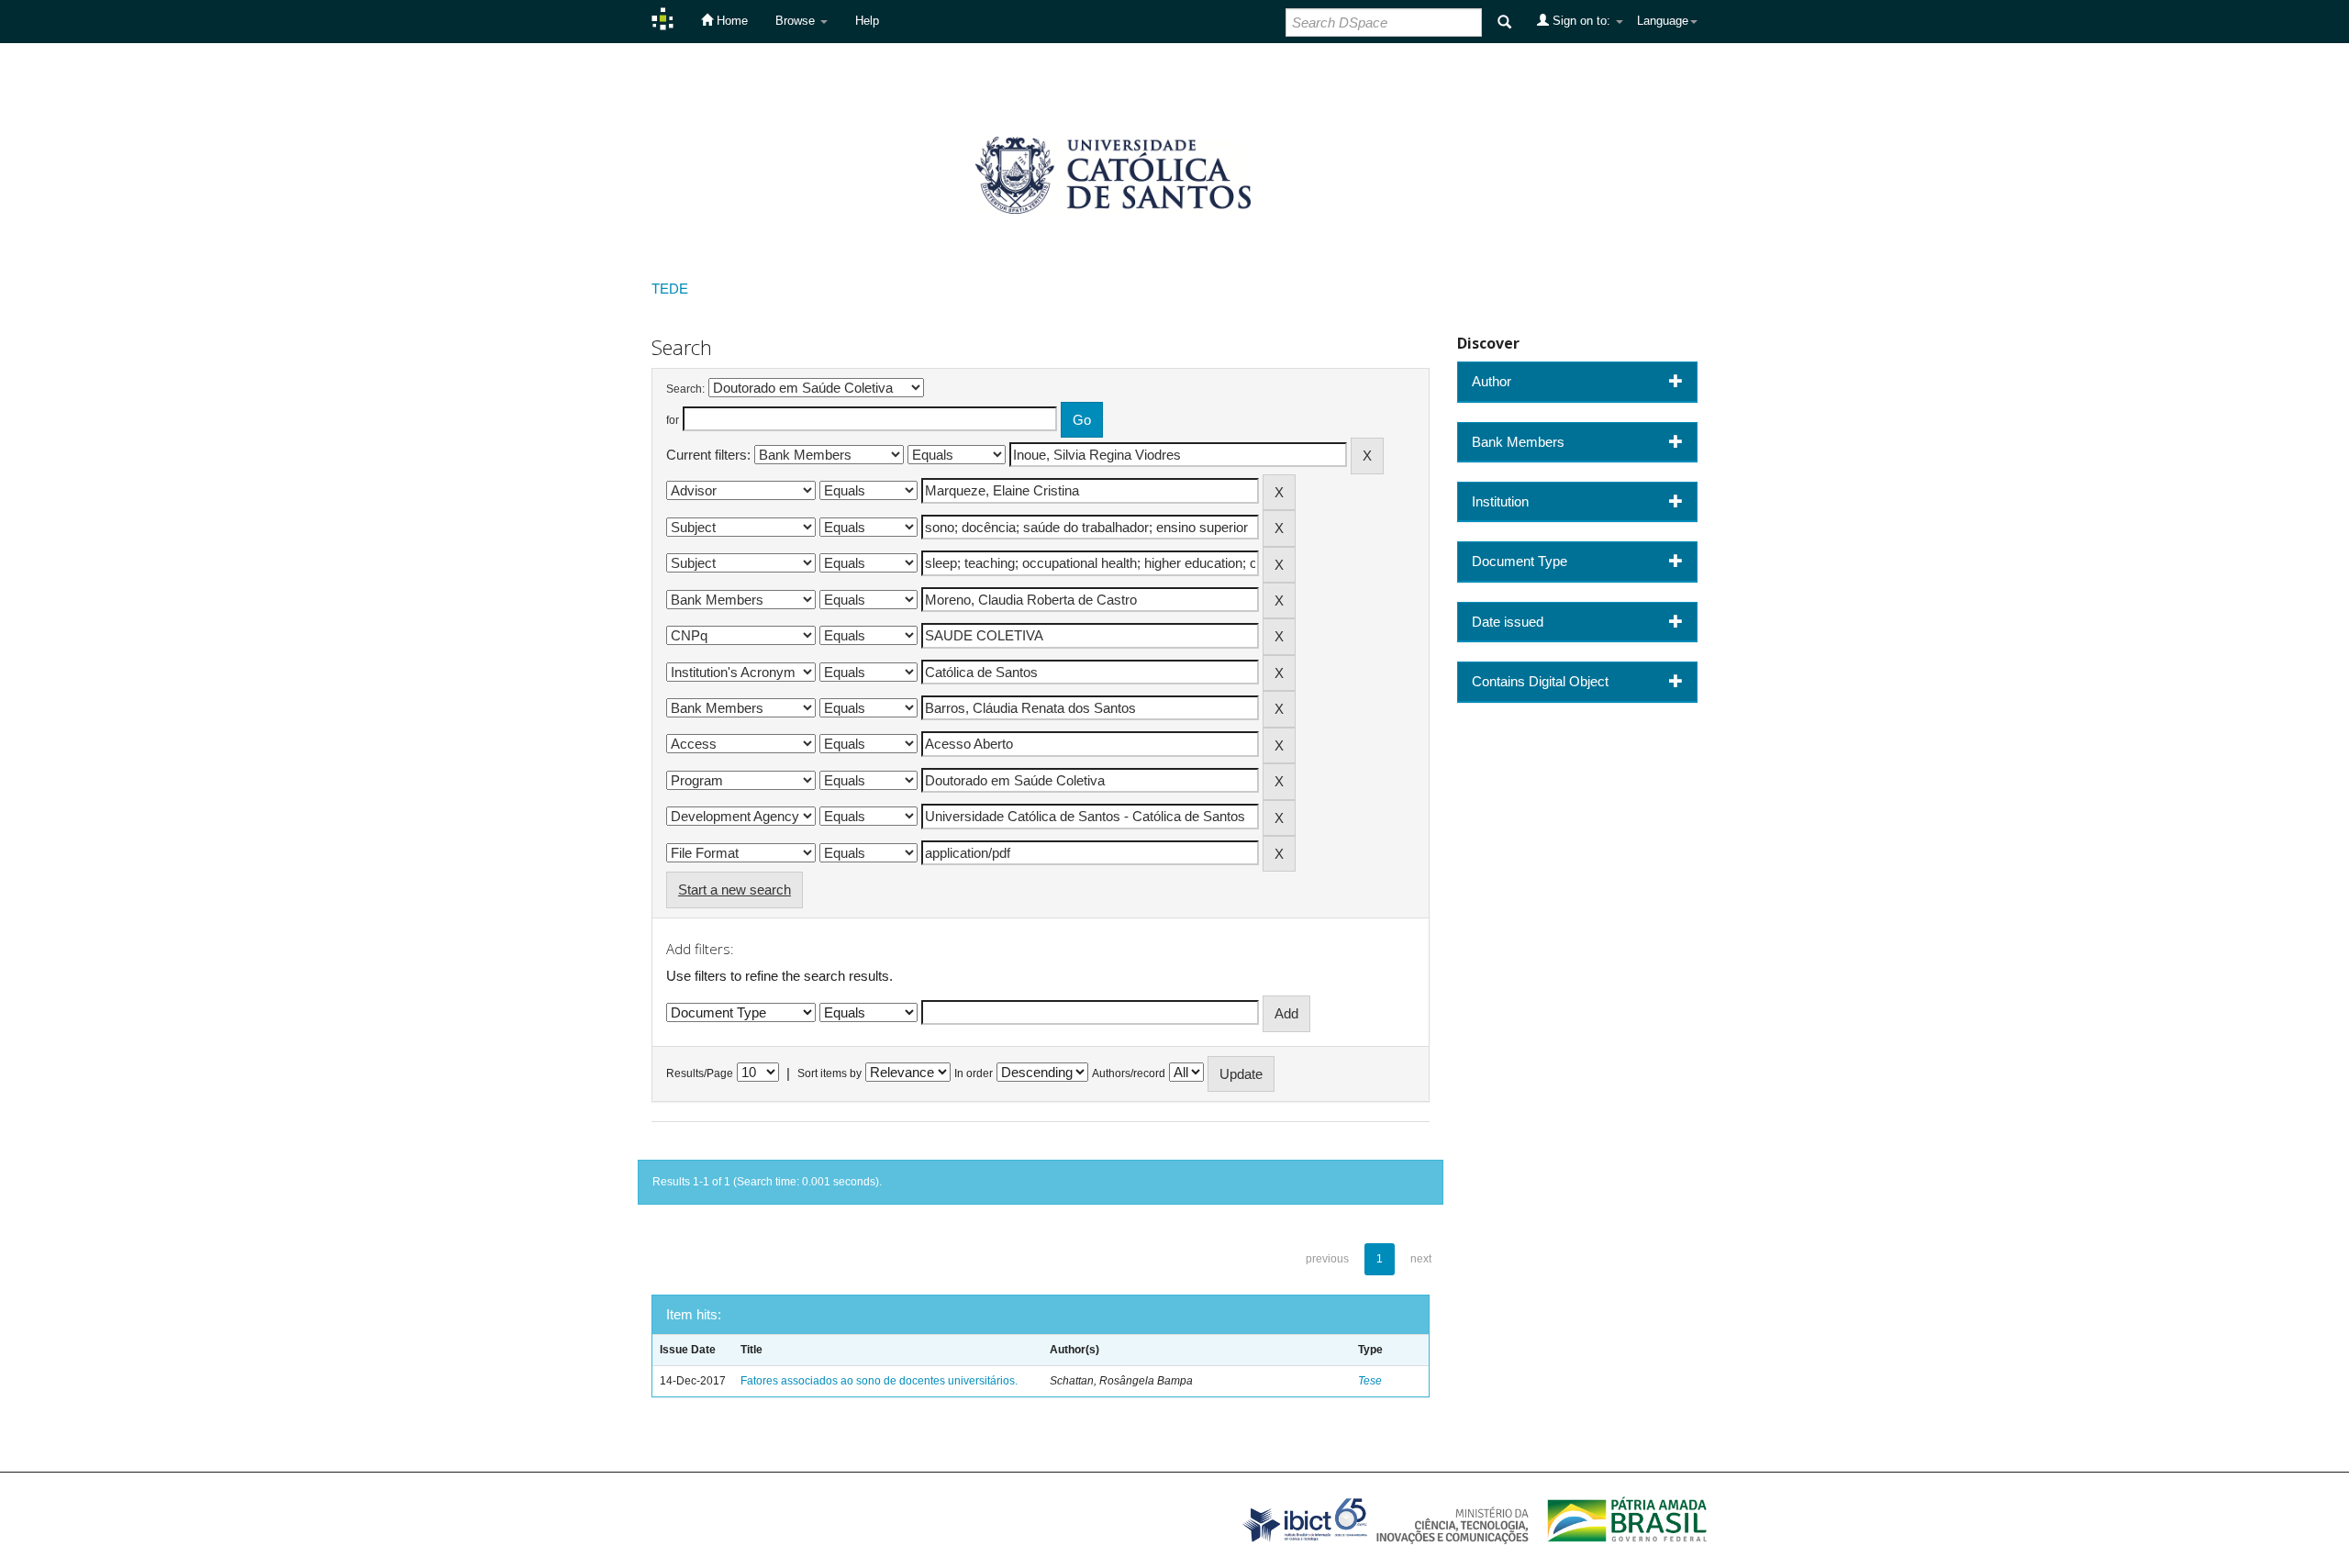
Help (867, 21)
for (673, 420)
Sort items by (829, 1073)
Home (730, 21)
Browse (797, 21)
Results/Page (700, 1073)
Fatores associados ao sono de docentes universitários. (879, 1381)
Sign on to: (1581, 21)
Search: (685, 389)
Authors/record (1129, 1073)
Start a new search (735, 890)
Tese (1370, 1381)
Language (1663, 21)
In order (974, 1073)
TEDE (670, 289)
